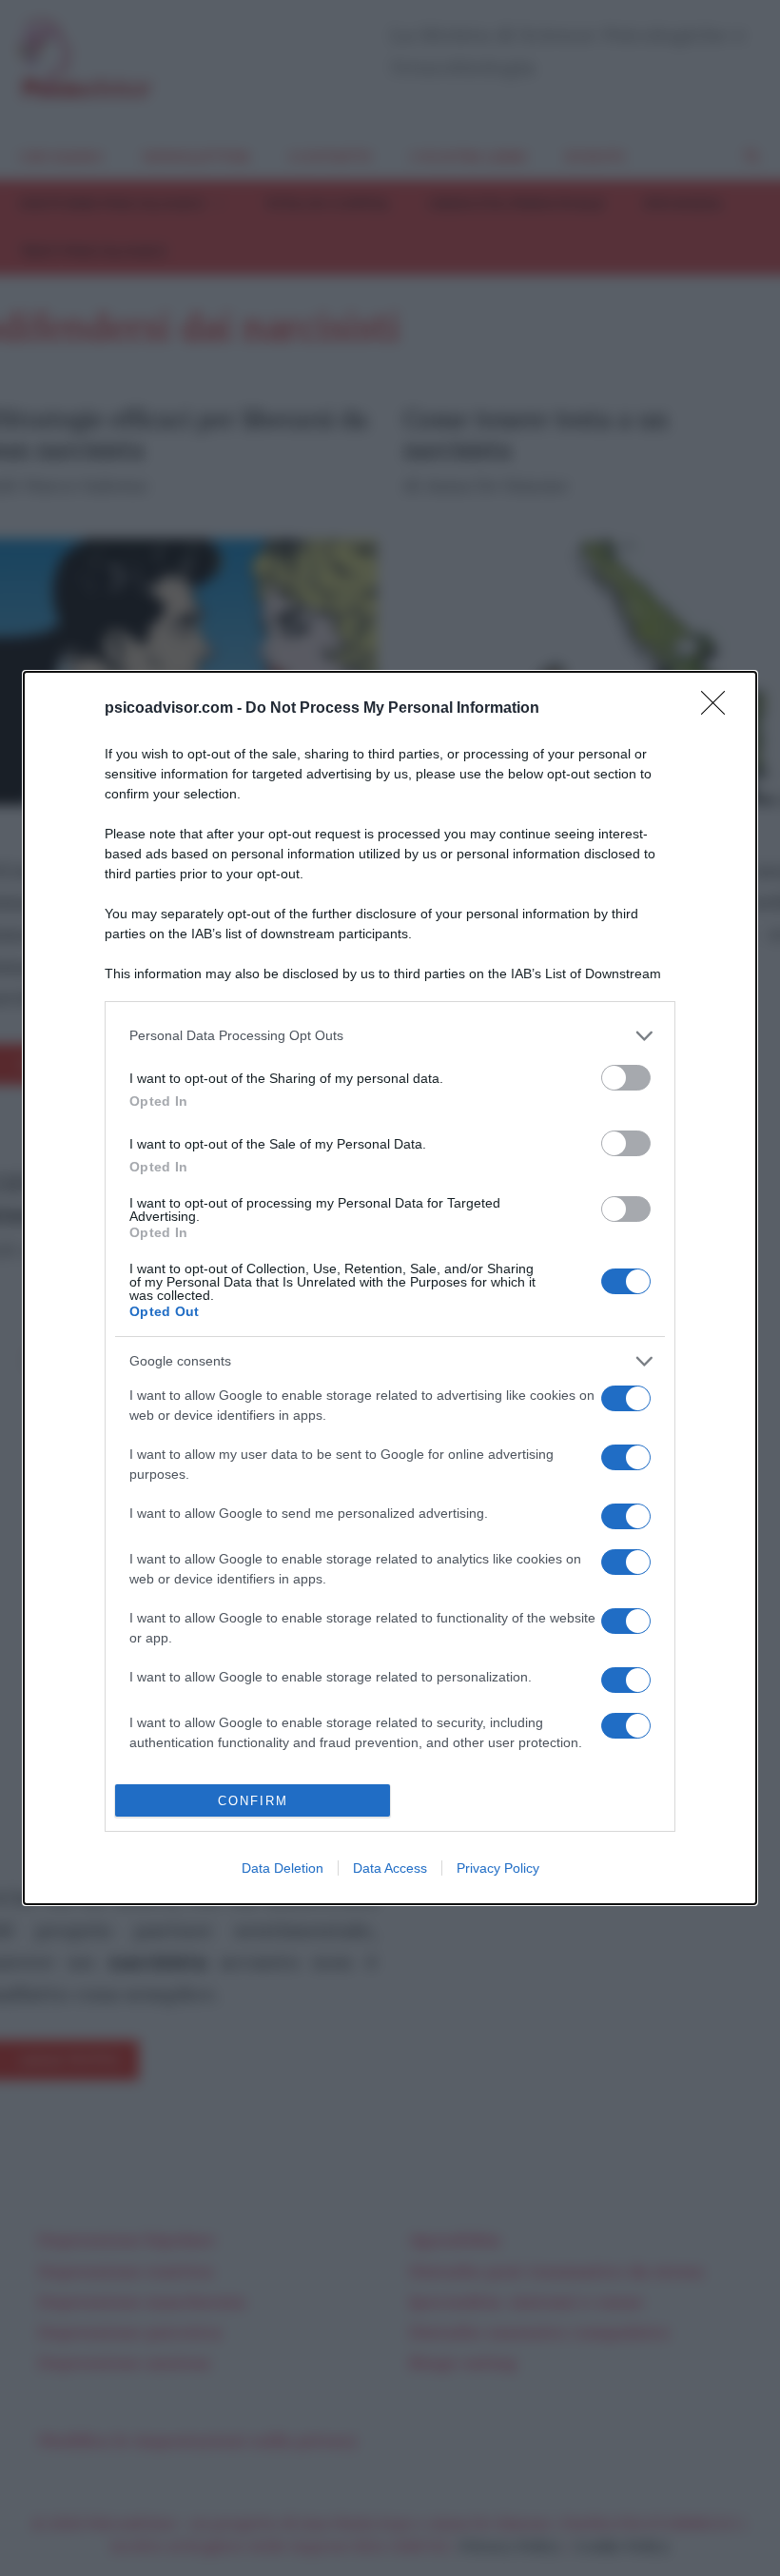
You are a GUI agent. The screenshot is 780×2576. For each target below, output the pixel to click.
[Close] (719, 709)
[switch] (626, 1078)
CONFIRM (253, 1801)
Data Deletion (283, 1868)
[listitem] (390, 1036)
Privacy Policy (498, 1868)
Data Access (390, 1868)
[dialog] (390, 1288)
